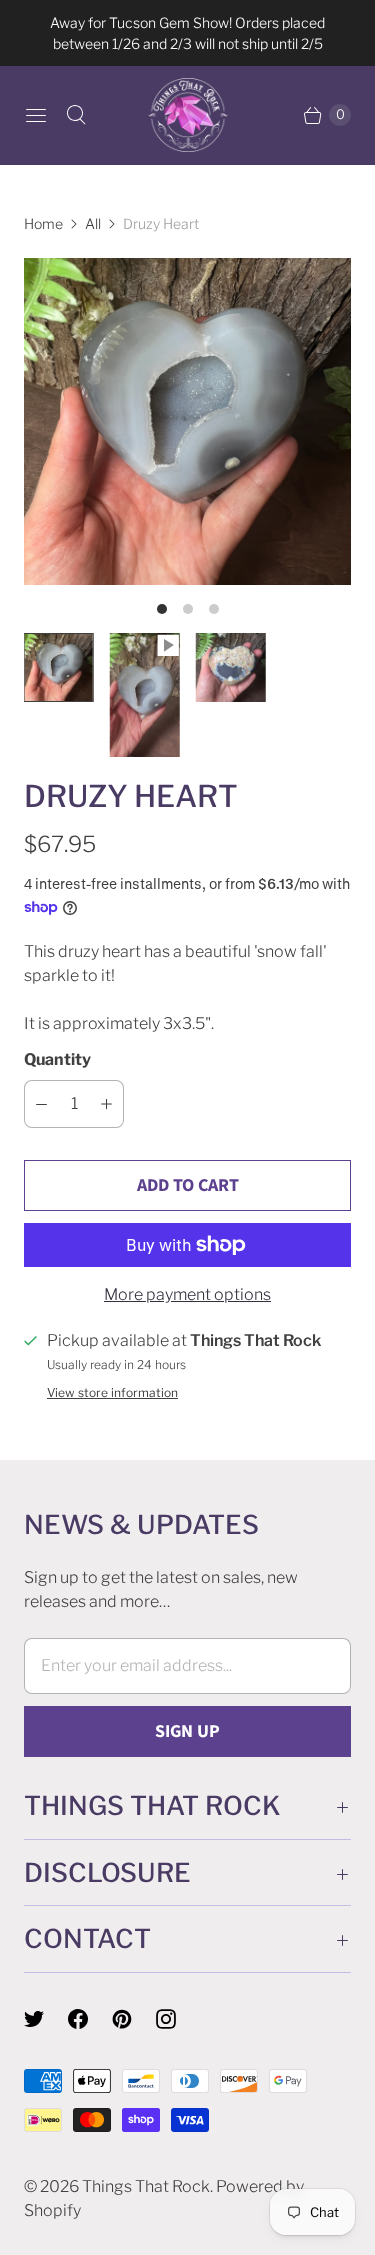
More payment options (187, 1294)
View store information (112, 1393)
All (93, 223)
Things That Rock (146, 2186)
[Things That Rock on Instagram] (178, 2019)
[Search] (76, 115)
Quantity (57, 1059)
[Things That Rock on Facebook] (90, 2019)
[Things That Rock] (188, 115)
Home (43, 223)
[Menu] (36, 115)
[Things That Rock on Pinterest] (134, 2019)
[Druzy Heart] (187, 421)
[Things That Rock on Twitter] (46, 2019)
